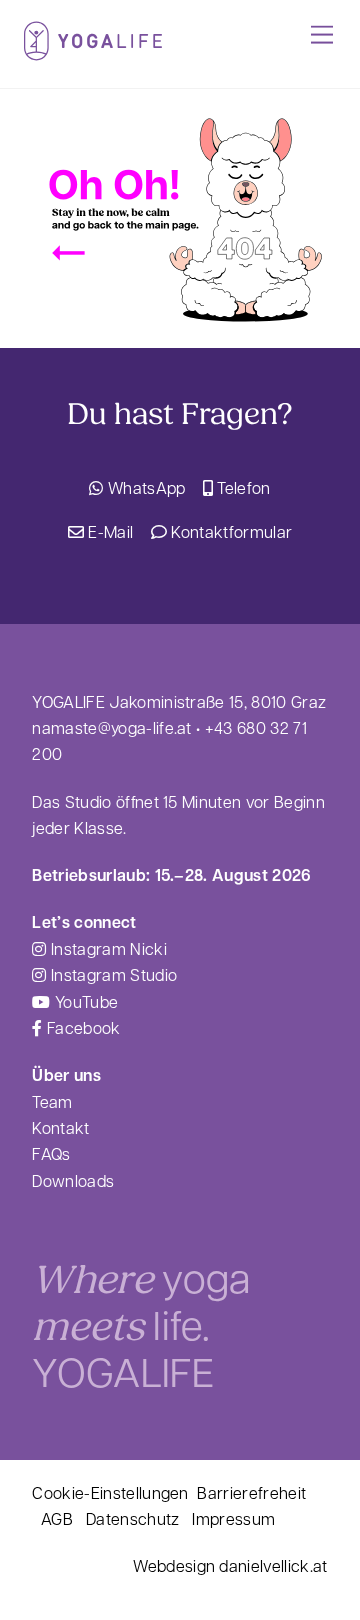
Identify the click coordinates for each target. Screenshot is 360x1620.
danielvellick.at (273, 1565)
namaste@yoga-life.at (111, 727)
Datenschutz (133, 1518)
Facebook (81, 1027)
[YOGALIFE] (93, 51)
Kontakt (60, 1127)
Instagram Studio (112, 974)
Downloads (73, 1180)
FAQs (51, 1153)
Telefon (242, 487)
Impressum (233, 1518)
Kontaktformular (229, 531)
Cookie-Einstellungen (110, 1492)
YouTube (84, 1001)
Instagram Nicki (106, 948)
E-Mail (108, 531)
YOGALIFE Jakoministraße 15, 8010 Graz (179, 701)
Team (52, 1101)
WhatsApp (144, 487)
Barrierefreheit (251, 1492)
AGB (57, 1518)
